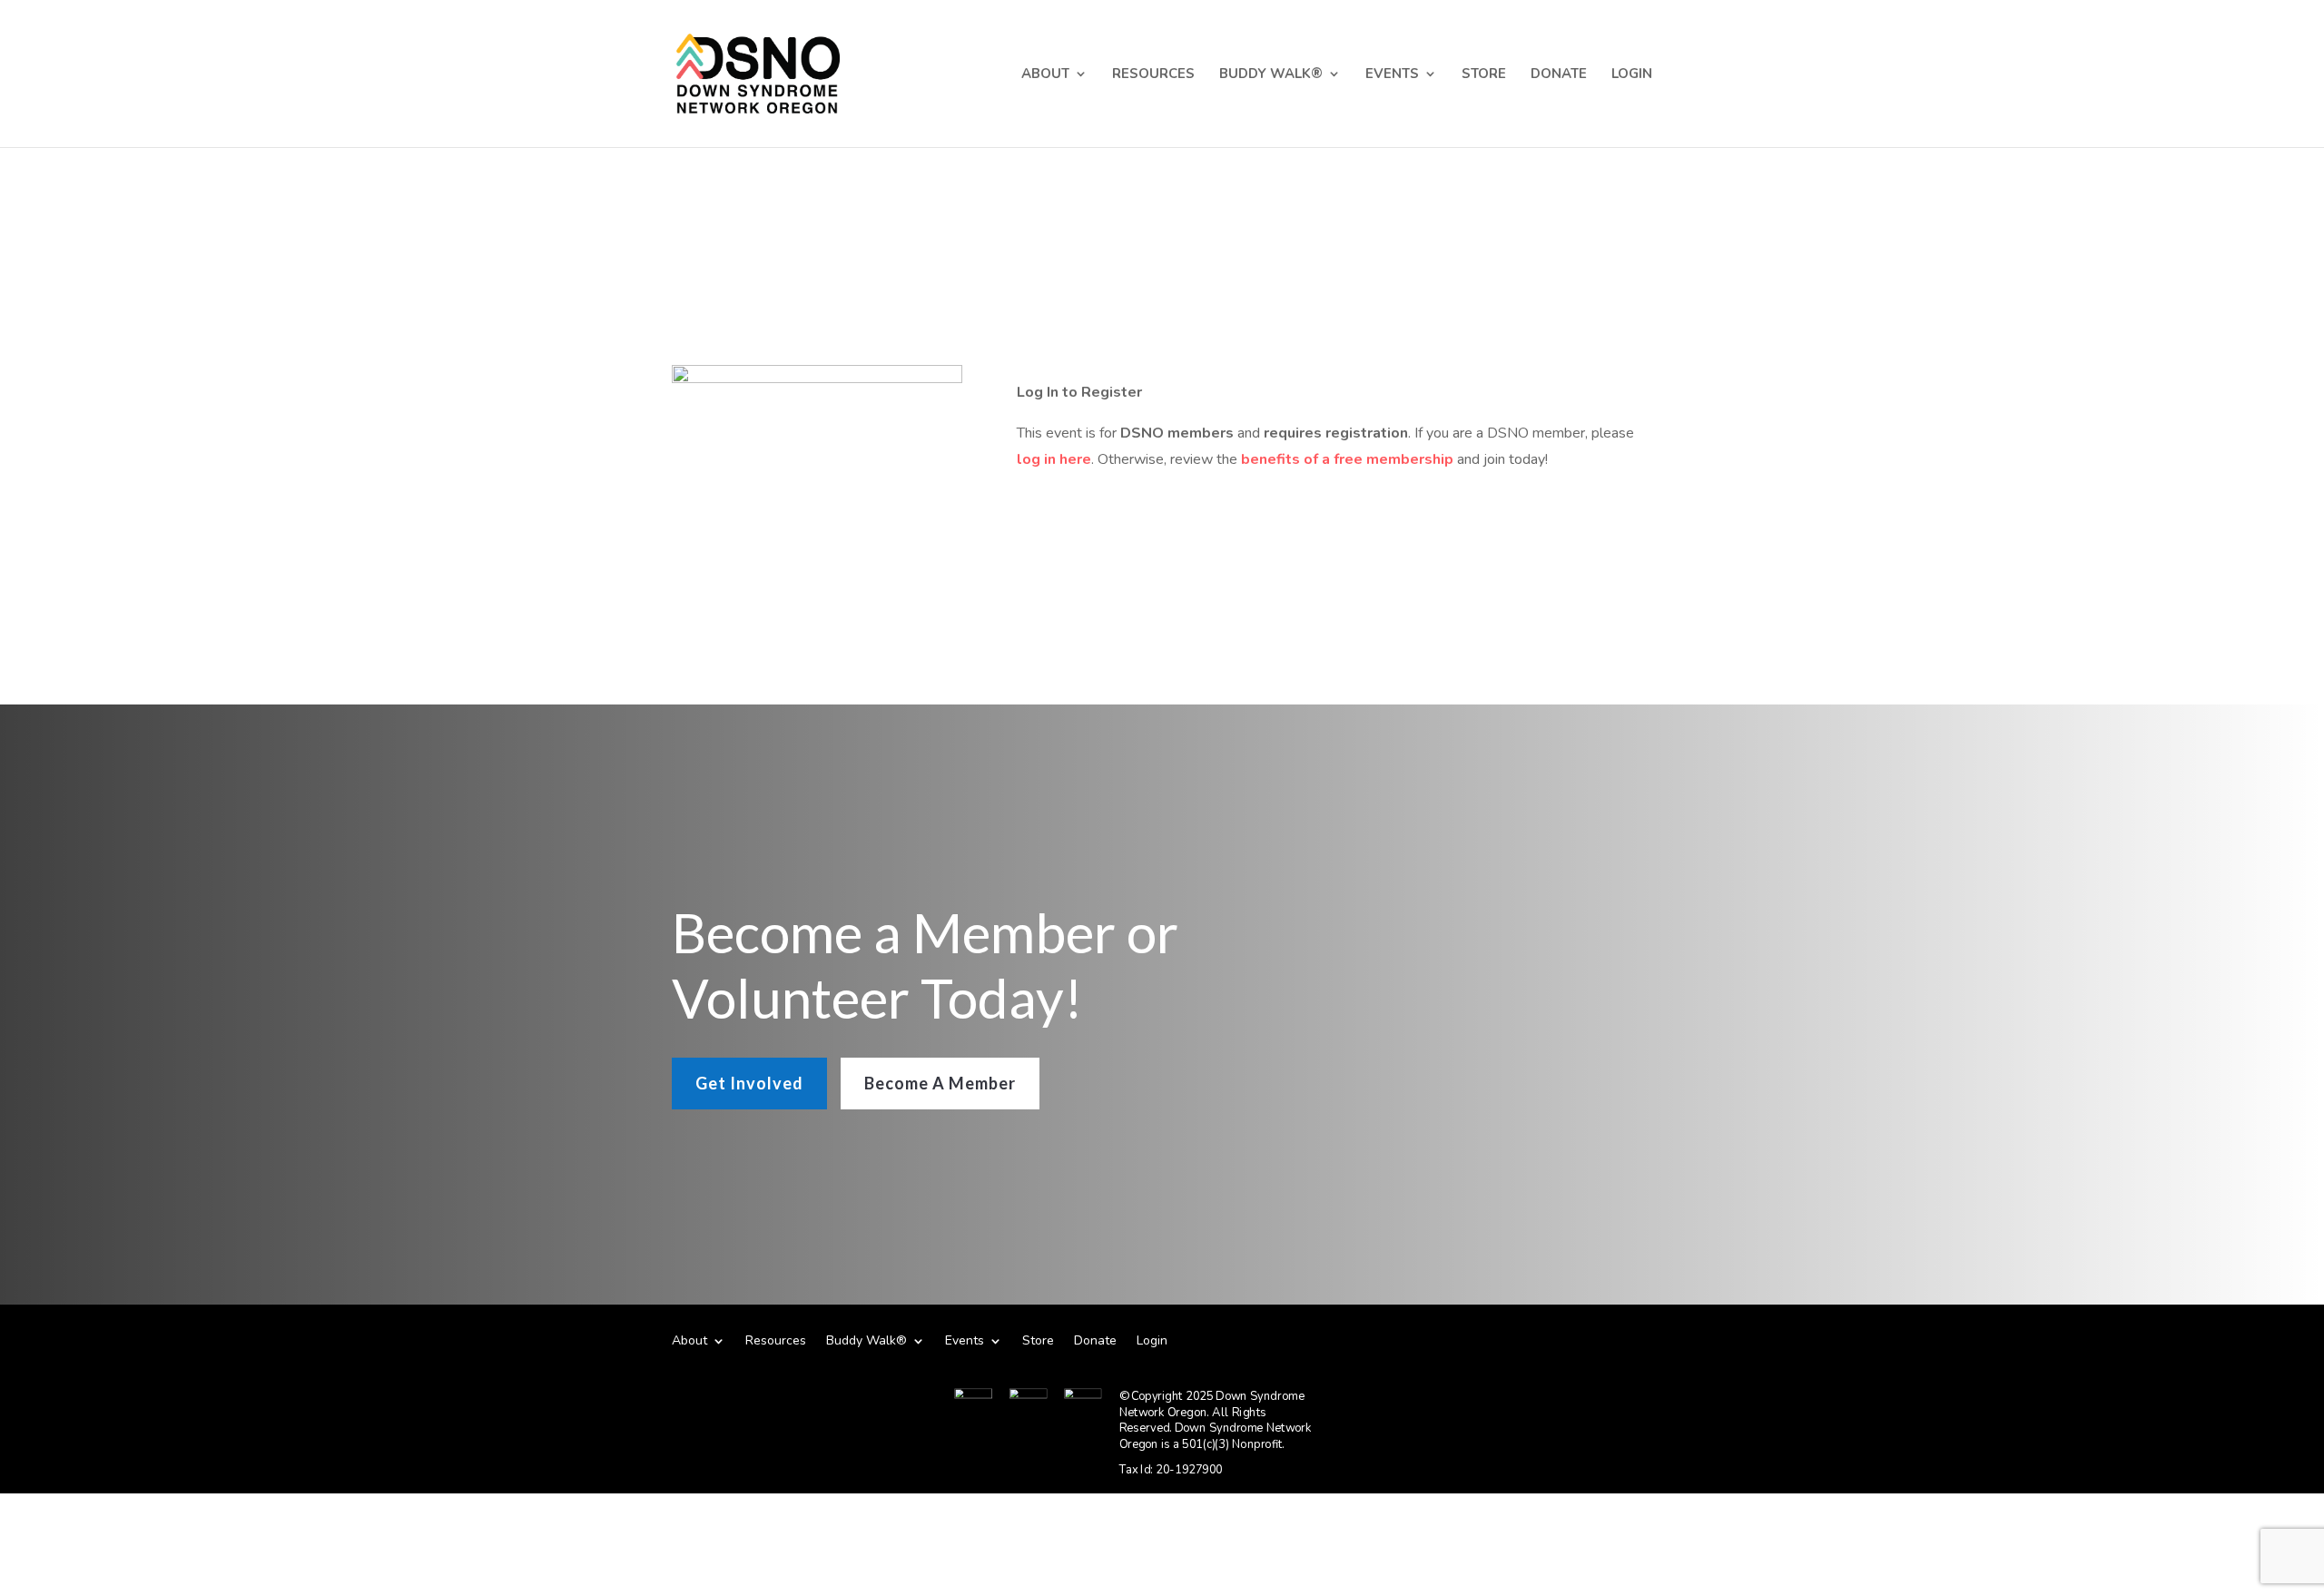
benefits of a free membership (1347, 459)
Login (1632, 75)
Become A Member (940, 1083)
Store (1484, 75)
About (1045, 75)
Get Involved (749, 1083)
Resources (1153, 75)
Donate (1559, 75)
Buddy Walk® (1271, 75)
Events (1392, 75)
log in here (1054, 459)
